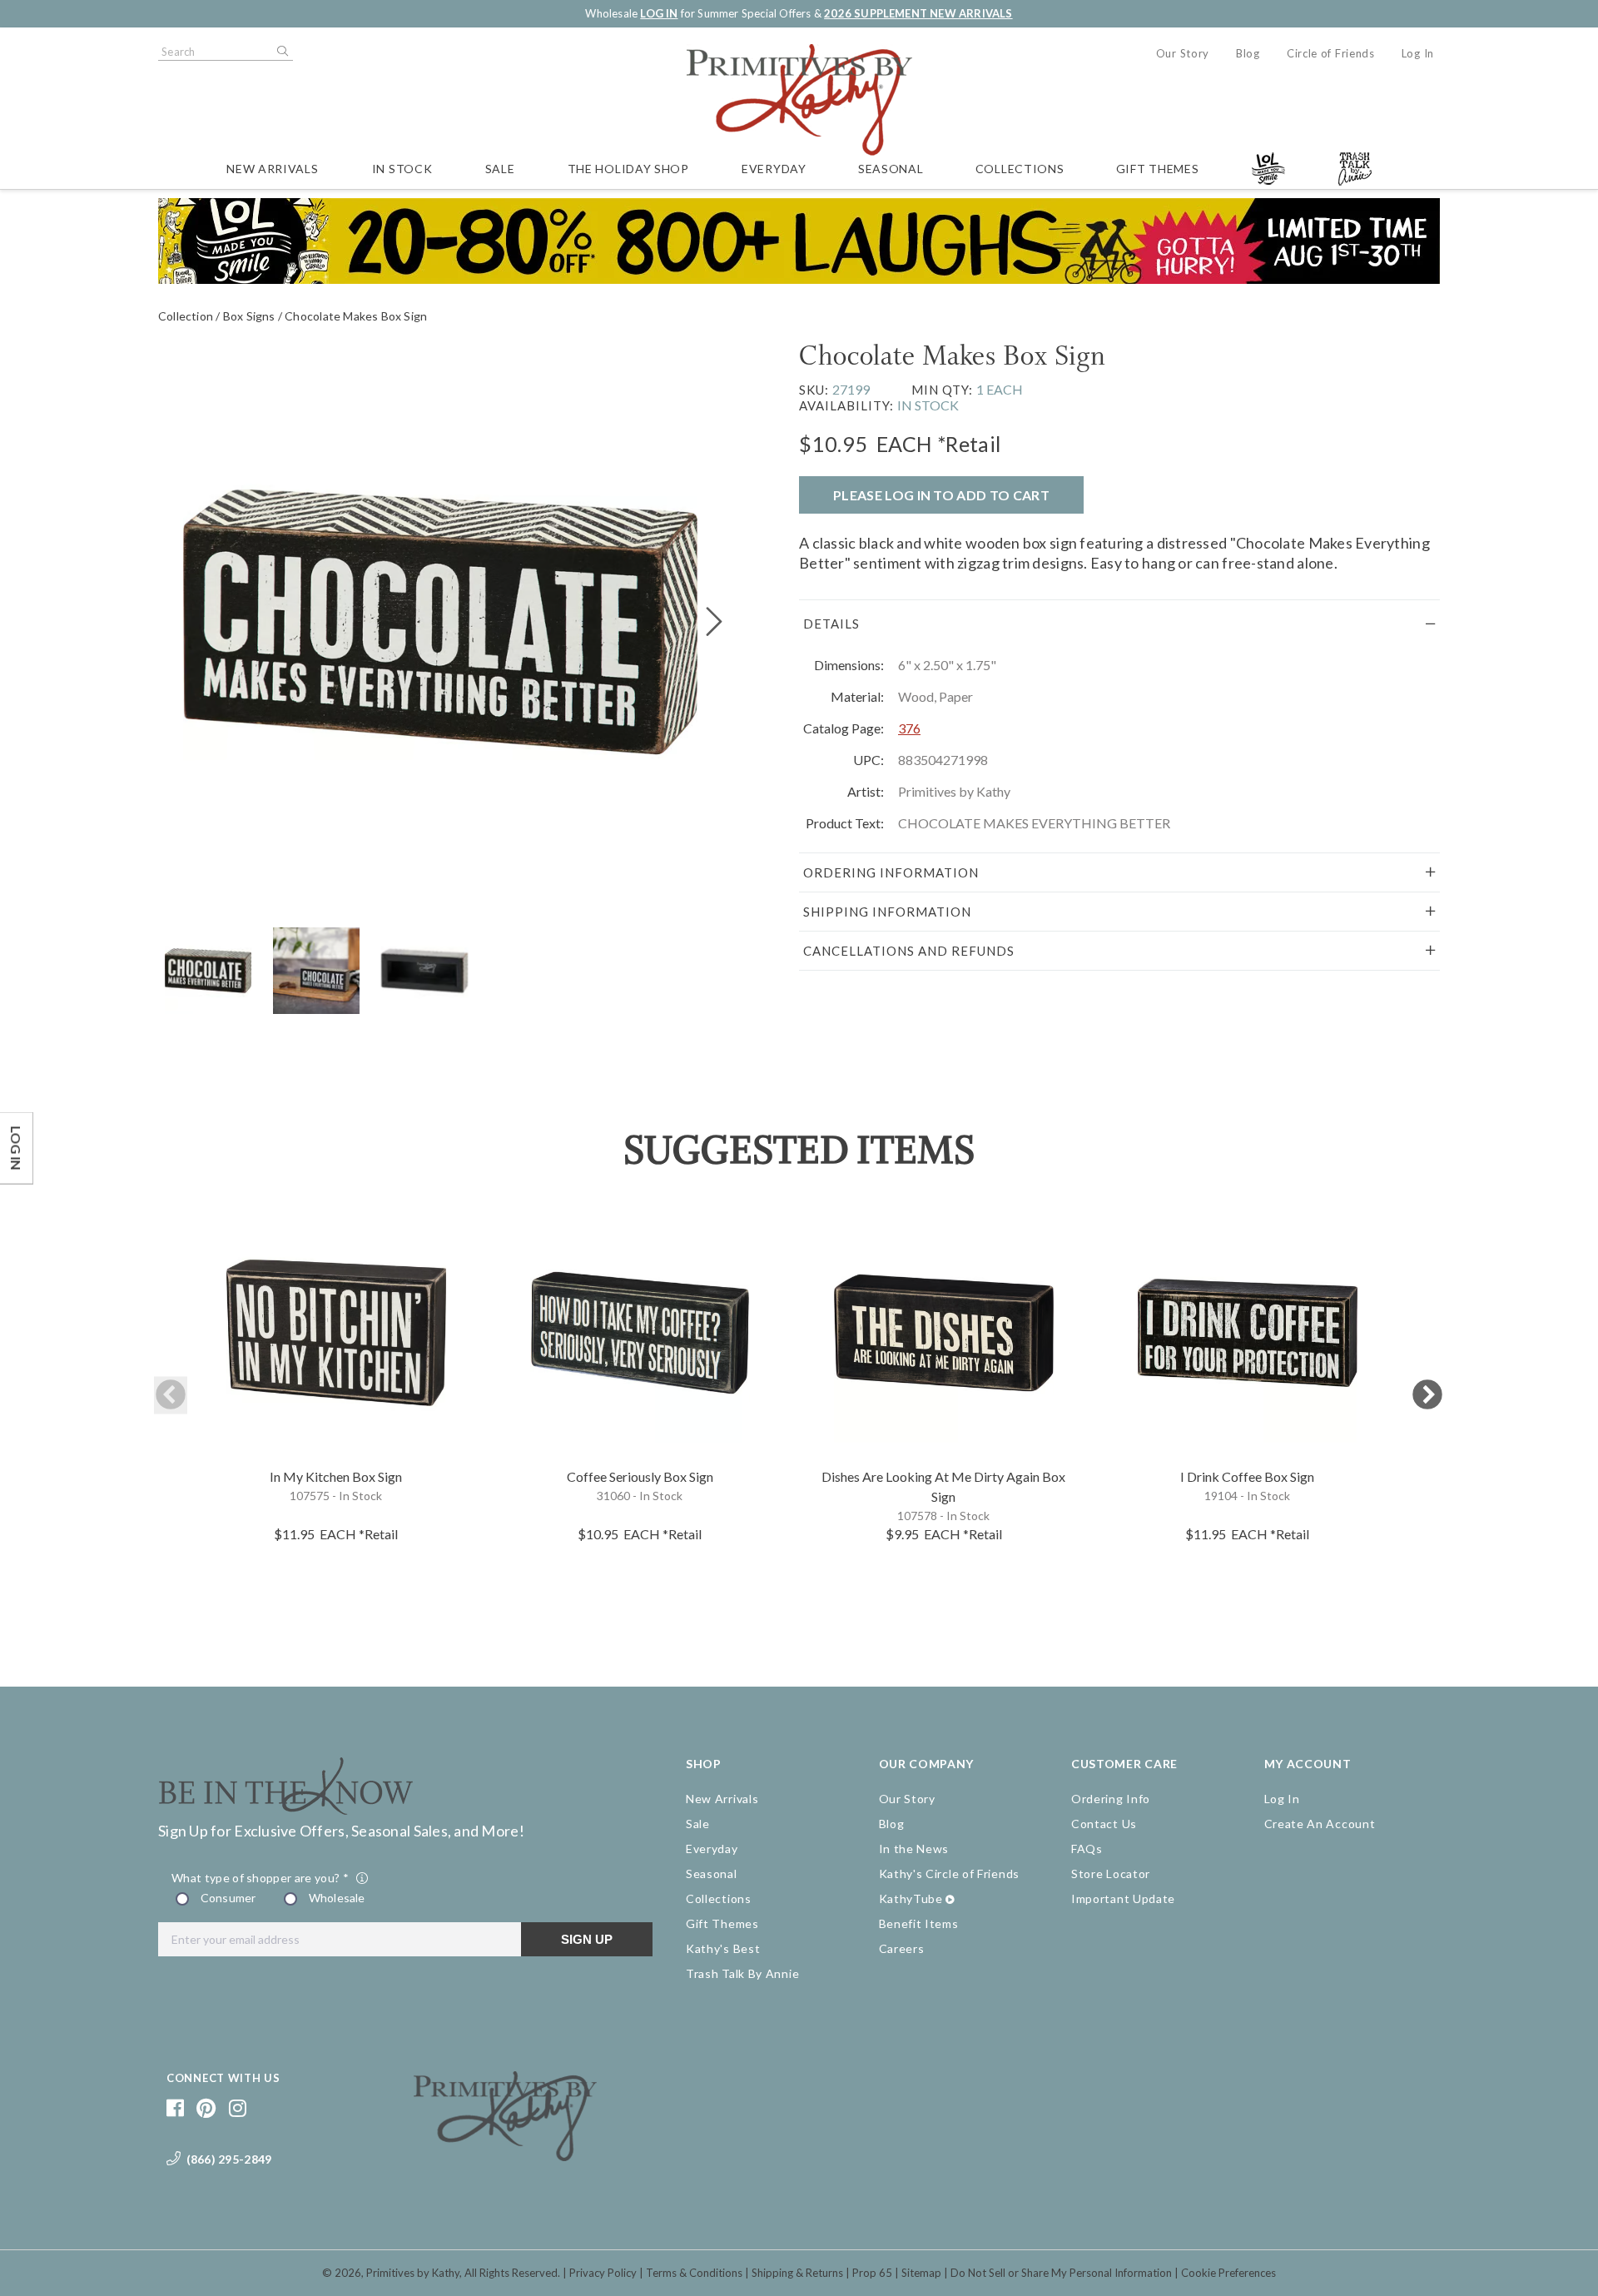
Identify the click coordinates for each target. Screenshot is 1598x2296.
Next (1427, 1396)
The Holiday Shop (628, 169)
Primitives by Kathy (413, 2273)
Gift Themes (1158, 169)
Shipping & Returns (797, 2273)
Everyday (774, 169)
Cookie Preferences (1228, 2273)
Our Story (1183, 53)
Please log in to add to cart (941, 495)
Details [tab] (831, 624)
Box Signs (249, 316)
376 (909, 728)
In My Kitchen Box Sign (336, 1476)
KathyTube (911, 1898)
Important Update (1123, 1898)
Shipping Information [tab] (887, 912)
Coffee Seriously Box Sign (640, 1476)
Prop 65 (872, 2273)
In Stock (402, 169)
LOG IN (659, 13)
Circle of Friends (1331, 53)
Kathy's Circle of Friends (950, 1874)
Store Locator (1111, 1874)
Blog (1248, 53)
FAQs (1087, 1849)
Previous (171, 1396)
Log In (1418, 53)
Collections (1020, 169)
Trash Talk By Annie (742, 1973)
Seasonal (891, 169)
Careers (902, 1948)
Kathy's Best (723, 1948)
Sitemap (921, 2273)
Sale (500, 169)
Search (281, 52)
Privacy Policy (603, 2273)
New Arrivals (272, 169)
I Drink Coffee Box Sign (1247, 1476)
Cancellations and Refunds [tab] (909, 951)
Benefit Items (919, 1923)
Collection (186, 316)
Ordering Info (1111, 1799)
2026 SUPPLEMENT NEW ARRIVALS (918, 13)
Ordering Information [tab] (891, 872)
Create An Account (1320, 1824)
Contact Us (1104, 1824)
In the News (914, 1849)
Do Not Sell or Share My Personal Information (1061, 2273)
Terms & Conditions (694, 2273)
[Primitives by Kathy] (505, 2155)
